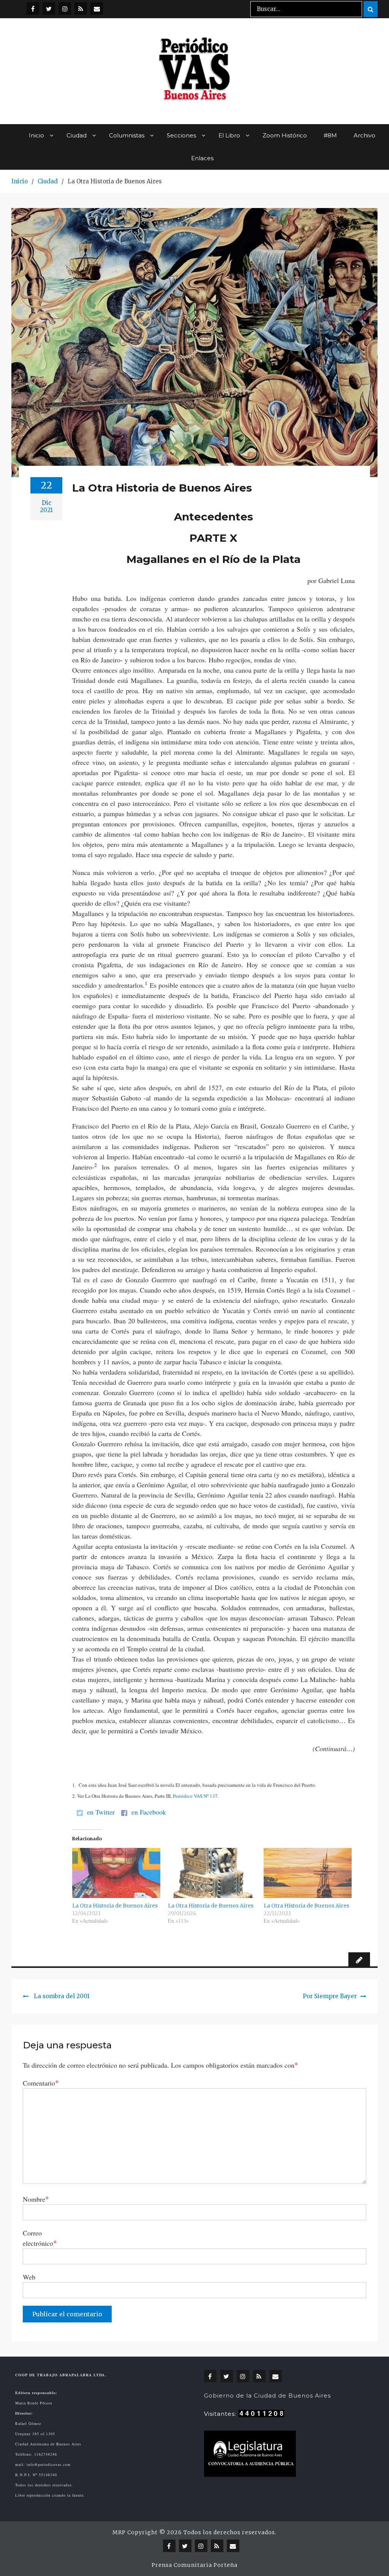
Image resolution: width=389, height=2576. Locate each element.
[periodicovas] (65, 9)
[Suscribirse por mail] (97, 9)
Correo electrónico (40, 2238)
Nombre (36, 2199)
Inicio (36, 135)
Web (29, 2277)
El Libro (229, 135)
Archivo (364, 135)
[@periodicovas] (33, 9)
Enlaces (202, 158)
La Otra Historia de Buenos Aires (115, 1906)
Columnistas (127, 135)
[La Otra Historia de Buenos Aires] (116, 1873)
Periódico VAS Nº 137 (195, 1796)
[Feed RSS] (81, 9)
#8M (330, 135)
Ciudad (77, 135)
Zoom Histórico (285, 135)
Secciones (181, 135)
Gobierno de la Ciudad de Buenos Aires (267, 2395)
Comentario (41, 2083)
